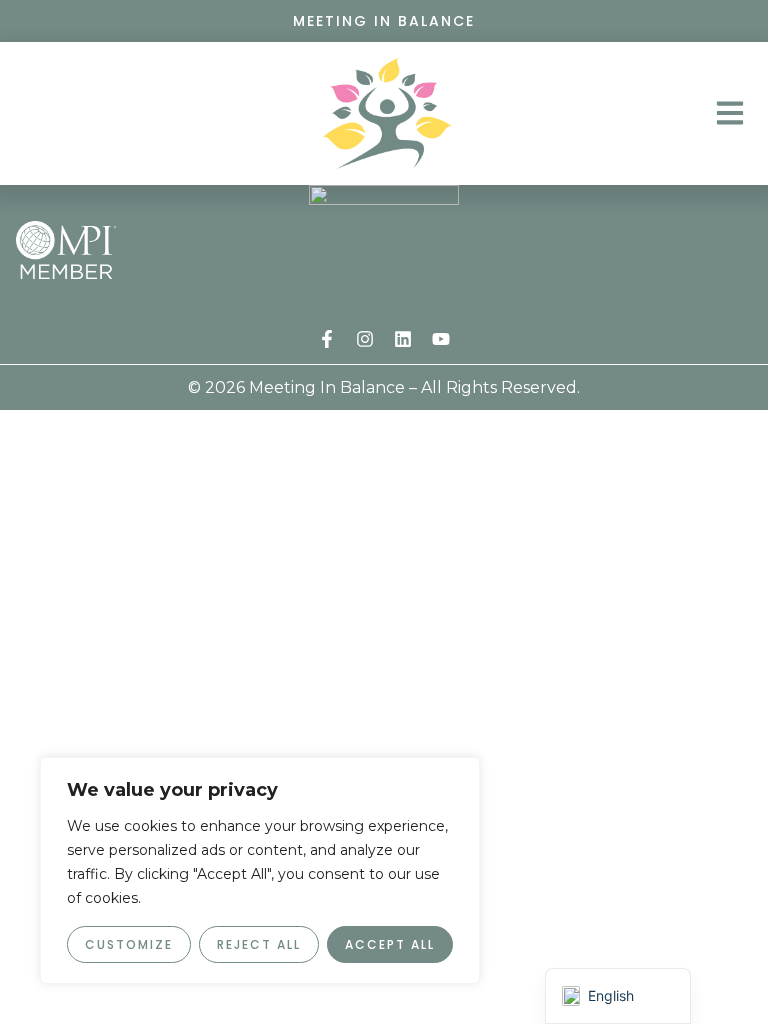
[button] (729, 113)
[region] (260, 870)
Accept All (390, 944)
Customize (129, 944)
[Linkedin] (403, 339)
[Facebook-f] (327, 339)
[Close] (459, 774)
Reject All (259, 944)
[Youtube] (441, 339)
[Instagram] (365, 339)
